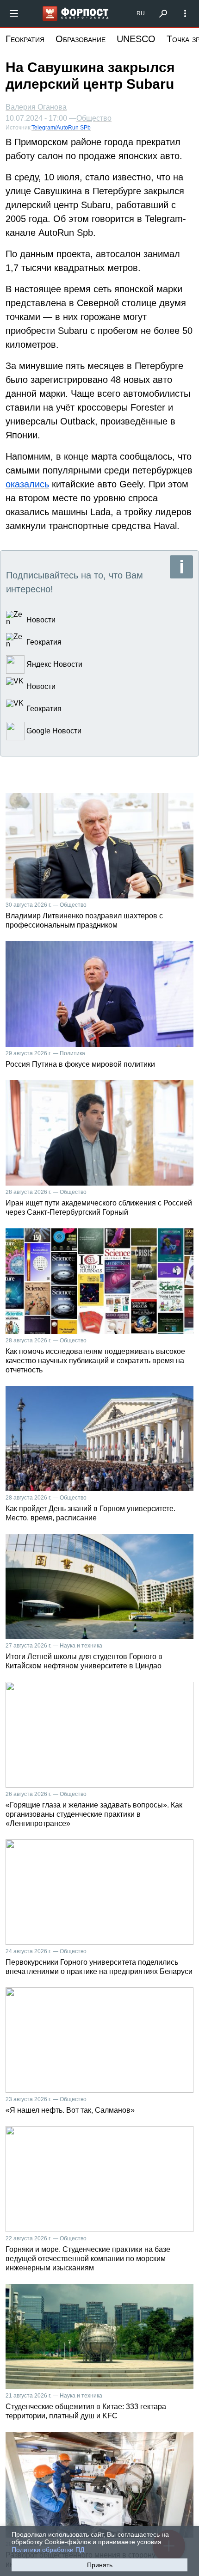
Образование (81, 39)
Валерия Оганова (36, 107)
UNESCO (136, 39)
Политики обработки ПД (48, 2550)
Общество (94, 118)
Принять (100, 2565)
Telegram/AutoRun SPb (61, 128)
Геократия (25, 39)
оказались (27, 484)
